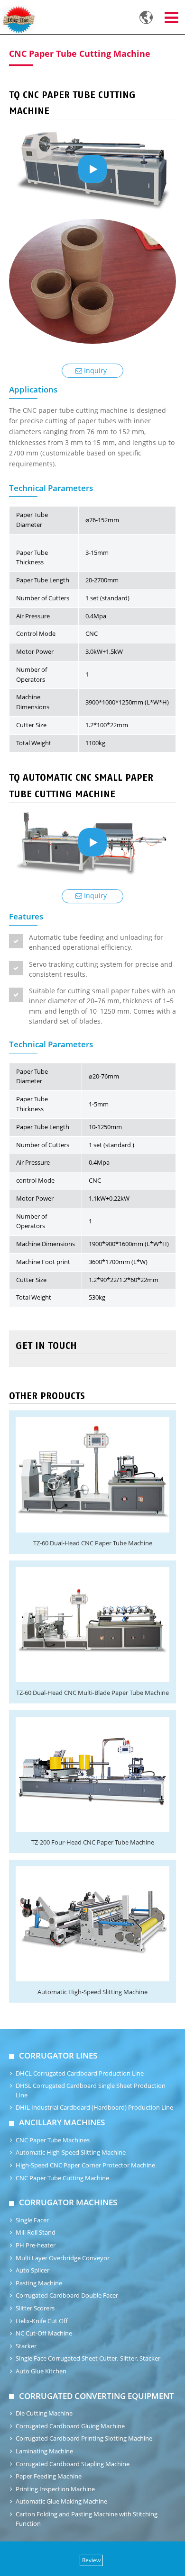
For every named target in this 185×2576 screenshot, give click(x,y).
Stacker (26, 2346)
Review (91, 2560)
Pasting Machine (39, 2283)
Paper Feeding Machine (49, 2476)
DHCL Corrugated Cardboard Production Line (80, 2073)
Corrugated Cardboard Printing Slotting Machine (84, 2438)
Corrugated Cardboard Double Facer (67, 2295)
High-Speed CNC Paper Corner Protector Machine (85, 2165)
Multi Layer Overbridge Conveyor (63, 2258)
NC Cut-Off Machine (44, 2333)
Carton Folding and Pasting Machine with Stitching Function (87, 2519)
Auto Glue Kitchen (41, 2371)
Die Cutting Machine (44, 2413)
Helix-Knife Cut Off (42, 2321)
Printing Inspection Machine (55, 2489)
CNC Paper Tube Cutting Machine (62, 2178)
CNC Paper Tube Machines (53, 2140)
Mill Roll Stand (36, 2233)
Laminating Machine (44, 2451)
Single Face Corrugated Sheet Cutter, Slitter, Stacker (88, 2358)
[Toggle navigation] (171, 18)
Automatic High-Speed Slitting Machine (92, 1992)
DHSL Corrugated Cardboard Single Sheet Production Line (91, 2090)
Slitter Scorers (35, 2308)
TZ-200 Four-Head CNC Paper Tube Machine (93, 1842)
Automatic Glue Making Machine (61, 2501)
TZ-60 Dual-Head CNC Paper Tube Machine (93, 1543)
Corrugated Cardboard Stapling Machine (73, 2464)
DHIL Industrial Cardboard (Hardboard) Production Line (94, 2108)
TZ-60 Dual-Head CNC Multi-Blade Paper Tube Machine (92, 1693)
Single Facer (32, 2220)
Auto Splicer (32, 2270)
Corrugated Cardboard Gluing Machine (70, 2426)
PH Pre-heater (36, 2245)
